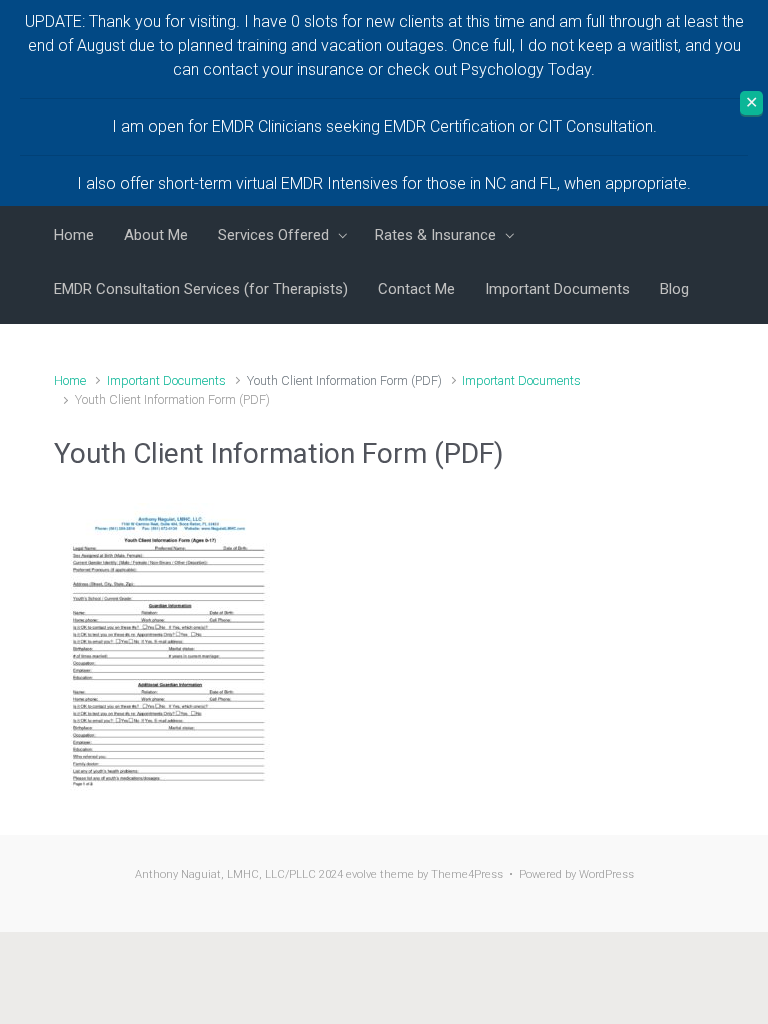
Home (70, 380)
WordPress (606, 874)
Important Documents (166, 380)
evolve (361, 874)
